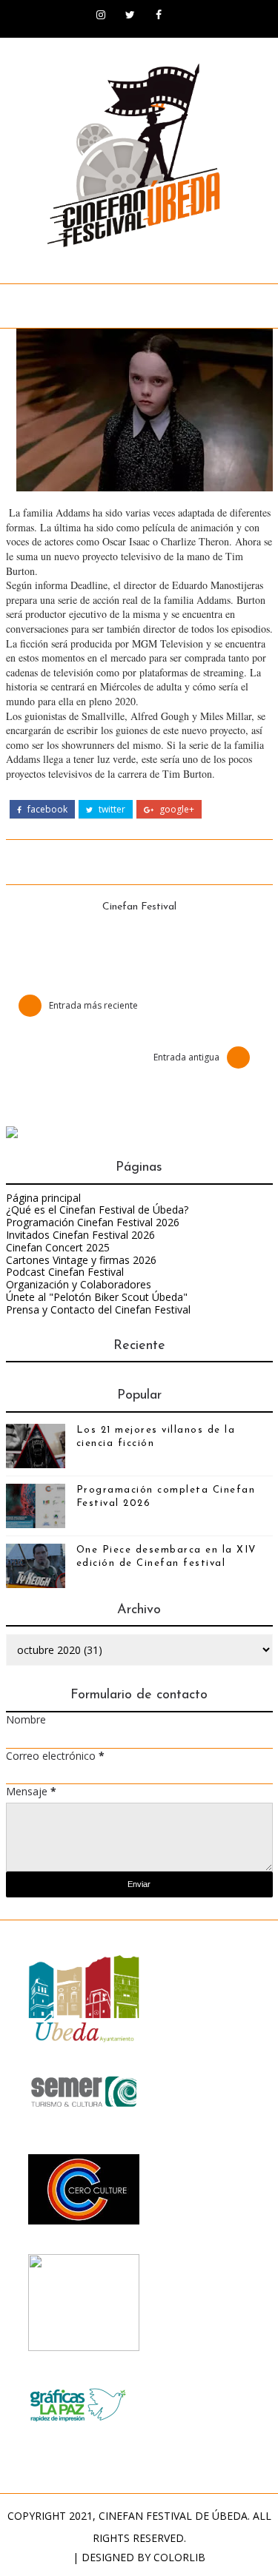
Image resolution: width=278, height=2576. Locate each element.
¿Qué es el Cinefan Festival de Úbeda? (97, 1210)
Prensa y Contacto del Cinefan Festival (98, 1309)
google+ (176, 810)
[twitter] (130, 15)
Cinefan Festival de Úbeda (173, 2516)
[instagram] (101, 15)
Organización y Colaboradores (79, 1284)
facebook (46, 810)
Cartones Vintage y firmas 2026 (81, 1260)
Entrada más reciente (93, 1005)
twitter (111, 810)
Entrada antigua (186, 1057)
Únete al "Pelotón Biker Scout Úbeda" (97, 1297)
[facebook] (159, 15)
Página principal (43, 1198)
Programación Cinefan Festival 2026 (93, 1222)
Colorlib (179, 2557)
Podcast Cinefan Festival (65, 1272)
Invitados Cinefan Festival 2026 (80, 1235)
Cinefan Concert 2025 (58, 1247)
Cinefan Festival (139, 907)
